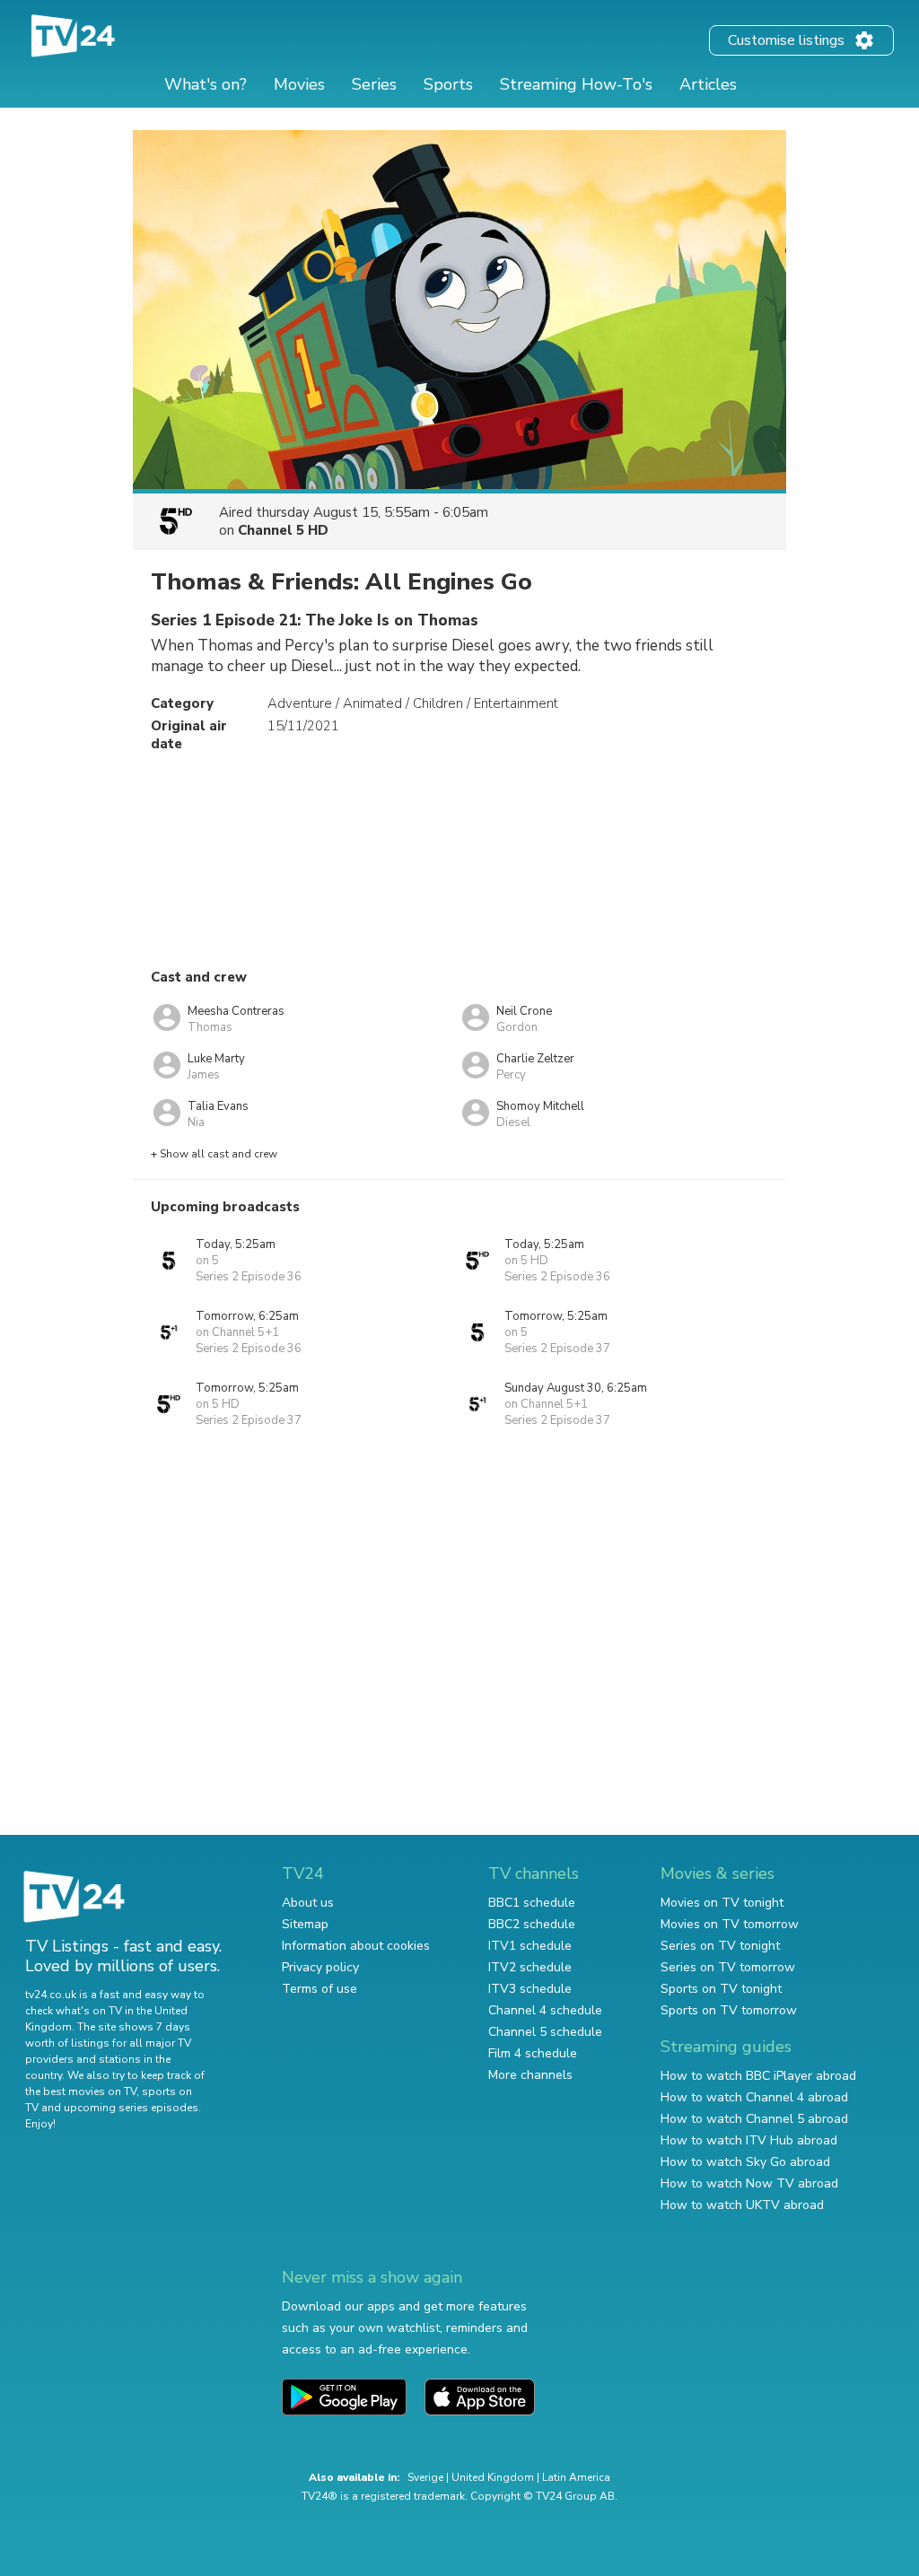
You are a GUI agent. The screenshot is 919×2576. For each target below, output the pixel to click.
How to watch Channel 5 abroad (754, 2119)
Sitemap (305, 1924)
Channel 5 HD (283, 530)
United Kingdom (493, 2477)
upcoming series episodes (131, 2108)
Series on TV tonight (720, 1946)
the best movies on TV (81, 2091)
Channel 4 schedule (545, 2010)
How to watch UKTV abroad (742, 2205)
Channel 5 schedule (545, 2032)
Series (374, 84)
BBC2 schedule (532, 1924)
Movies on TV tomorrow (730, 1924)
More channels (530, 2075)
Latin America (576, 2477)
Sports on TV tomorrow (729, 2010)
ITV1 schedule (530, 1946)
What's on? (206, 84)
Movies (299, 84)
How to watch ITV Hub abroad (749, 2140)
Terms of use (319, 1989)
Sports (448, 84)
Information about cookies (356, 1946)
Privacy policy (320, 1967)
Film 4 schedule (533, 2053)
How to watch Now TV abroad (749, 2183)
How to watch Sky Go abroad (745, 2162)
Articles (708, 84)
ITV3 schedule (530, 1989)
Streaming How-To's (576, 84)
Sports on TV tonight (721, 1989)
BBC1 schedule (532, 1903)
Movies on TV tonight (722, 1903)
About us (308, 1903)
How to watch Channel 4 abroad (754, 2097)
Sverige (425, 2477)
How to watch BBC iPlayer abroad (758, 2076)
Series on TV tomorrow (728, 1967)
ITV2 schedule (530, 1967)
